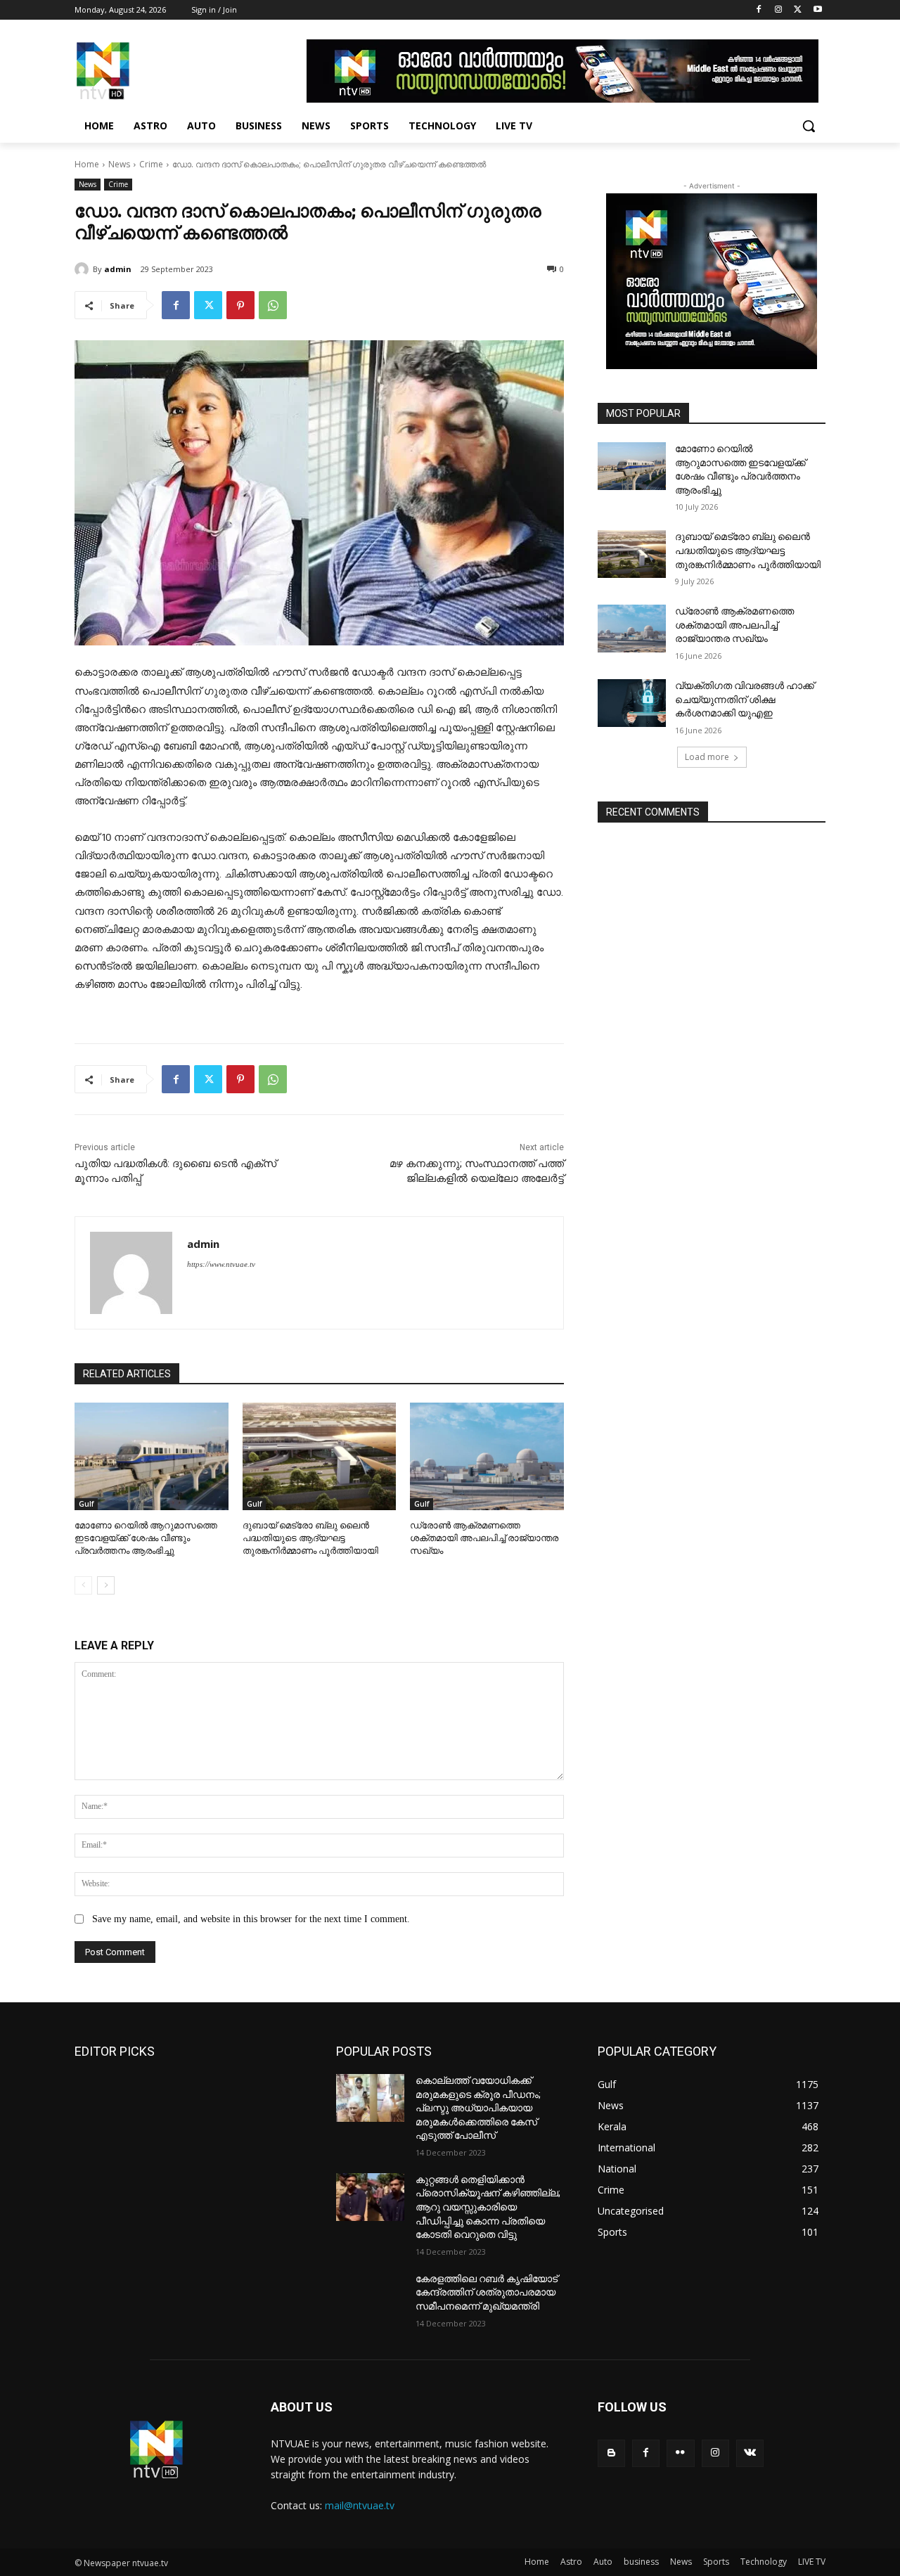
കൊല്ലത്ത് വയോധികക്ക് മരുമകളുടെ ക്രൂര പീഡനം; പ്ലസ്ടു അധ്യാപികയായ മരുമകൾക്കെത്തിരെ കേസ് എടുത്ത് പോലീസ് (478, 2108)
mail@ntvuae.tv (360, 2505)
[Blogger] (611, 2453)
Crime (151, 164)
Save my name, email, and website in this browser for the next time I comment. (251, 1919)
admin (118, 269)
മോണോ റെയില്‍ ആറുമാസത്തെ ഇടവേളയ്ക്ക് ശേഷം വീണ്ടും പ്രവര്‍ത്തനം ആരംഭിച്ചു (146, 1538)
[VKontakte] (750, 2453)
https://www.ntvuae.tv (221, 1264)
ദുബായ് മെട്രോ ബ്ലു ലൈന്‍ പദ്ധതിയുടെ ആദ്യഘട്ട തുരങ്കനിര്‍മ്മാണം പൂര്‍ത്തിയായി (310, 1538)
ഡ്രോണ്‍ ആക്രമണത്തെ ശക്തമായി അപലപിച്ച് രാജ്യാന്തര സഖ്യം (484, 1538)
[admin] (84, 269)
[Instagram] (779, 10)
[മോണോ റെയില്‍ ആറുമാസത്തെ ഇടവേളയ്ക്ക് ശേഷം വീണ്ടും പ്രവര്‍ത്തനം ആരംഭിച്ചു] (152, 1456)
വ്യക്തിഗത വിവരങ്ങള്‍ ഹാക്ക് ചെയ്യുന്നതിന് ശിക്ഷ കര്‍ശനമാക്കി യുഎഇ (745, 699)
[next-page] (106, 1585)
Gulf (86, 1504)
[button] (809, 126)
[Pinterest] (240, 305)
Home (87, 164)
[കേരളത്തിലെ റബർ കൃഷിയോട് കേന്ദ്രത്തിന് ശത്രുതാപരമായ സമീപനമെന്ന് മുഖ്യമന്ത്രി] (370, 2296)
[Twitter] (798, 10)
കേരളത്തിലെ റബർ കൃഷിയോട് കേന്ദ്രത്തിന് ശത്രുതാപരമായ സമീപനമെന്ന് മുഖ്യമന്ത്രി (487, 2292)
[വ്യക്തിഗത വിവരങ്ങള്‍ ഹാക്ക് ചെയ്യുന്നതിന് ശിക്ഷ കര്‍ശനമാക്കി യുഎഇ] (632, 703)
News (119, 164)
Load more (707, 757)
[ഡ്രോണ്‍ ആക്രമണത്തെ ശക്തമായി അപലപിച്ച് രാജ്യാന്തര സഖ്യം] (487, 1456)
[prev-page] (83, 1585)
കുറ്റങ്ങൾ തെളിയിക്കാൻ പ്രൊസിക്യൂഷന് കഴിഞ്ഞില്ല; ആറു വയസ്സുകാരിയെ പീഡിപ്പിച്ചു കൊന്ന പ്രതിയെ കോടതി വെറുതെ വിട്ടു (488, 2207)
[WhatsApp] (273, 305)
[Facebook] (759, 10)
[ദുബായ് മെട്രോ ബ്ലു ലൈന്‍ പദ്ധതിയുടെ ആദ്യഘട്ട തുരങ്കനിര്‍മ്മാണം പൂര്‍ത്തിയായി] (320, 1456)
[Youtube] (817, 10)
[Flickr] (680, 2453)
